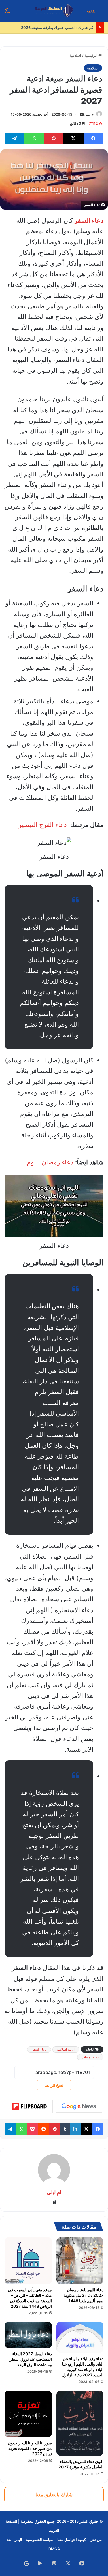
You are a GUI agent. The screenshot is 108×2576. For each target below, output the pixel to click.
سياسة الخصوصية (40, 2540)
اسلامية (75, 55)
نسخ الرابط (54, 2085)
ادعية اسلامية (66, 2049)
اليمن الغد (14, 2540)
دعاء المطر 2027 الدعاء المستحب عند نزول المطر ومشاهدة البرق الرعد (31, 2359)
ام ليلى (89, 114)
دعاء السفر (39, 2049)
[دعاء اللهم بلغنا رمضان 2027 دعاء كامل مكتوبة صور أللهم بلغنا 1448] (80, 2261)
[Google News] (79, 2106)
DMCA (54, 2549)
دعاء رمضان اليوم (50, 1162)
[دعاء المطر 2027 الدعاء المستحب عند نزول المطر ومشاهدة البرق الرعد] (28, 2335)
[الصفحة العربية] (54, 11)
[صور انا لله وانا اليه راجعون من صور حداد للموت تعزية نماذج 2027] (28, 2414)
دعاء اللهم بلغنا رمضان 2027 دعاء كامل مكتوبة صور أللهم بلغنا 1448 (84, 2295)
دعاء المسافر (90, 2057)
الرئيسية (91, 55)
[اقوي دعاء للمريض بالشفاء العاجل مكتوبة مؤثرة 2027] (80, 2423)
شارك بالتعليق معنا (54, 2495)
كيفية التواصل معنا (72, 2540)
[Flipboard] (29, 2106)
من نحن (96, 2540)
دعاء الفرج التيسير (43, 825)
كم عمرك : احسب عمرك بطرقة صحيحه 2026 (57, 28)
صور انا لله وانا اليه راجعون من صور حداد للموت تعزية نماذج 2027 (30, 2448)
